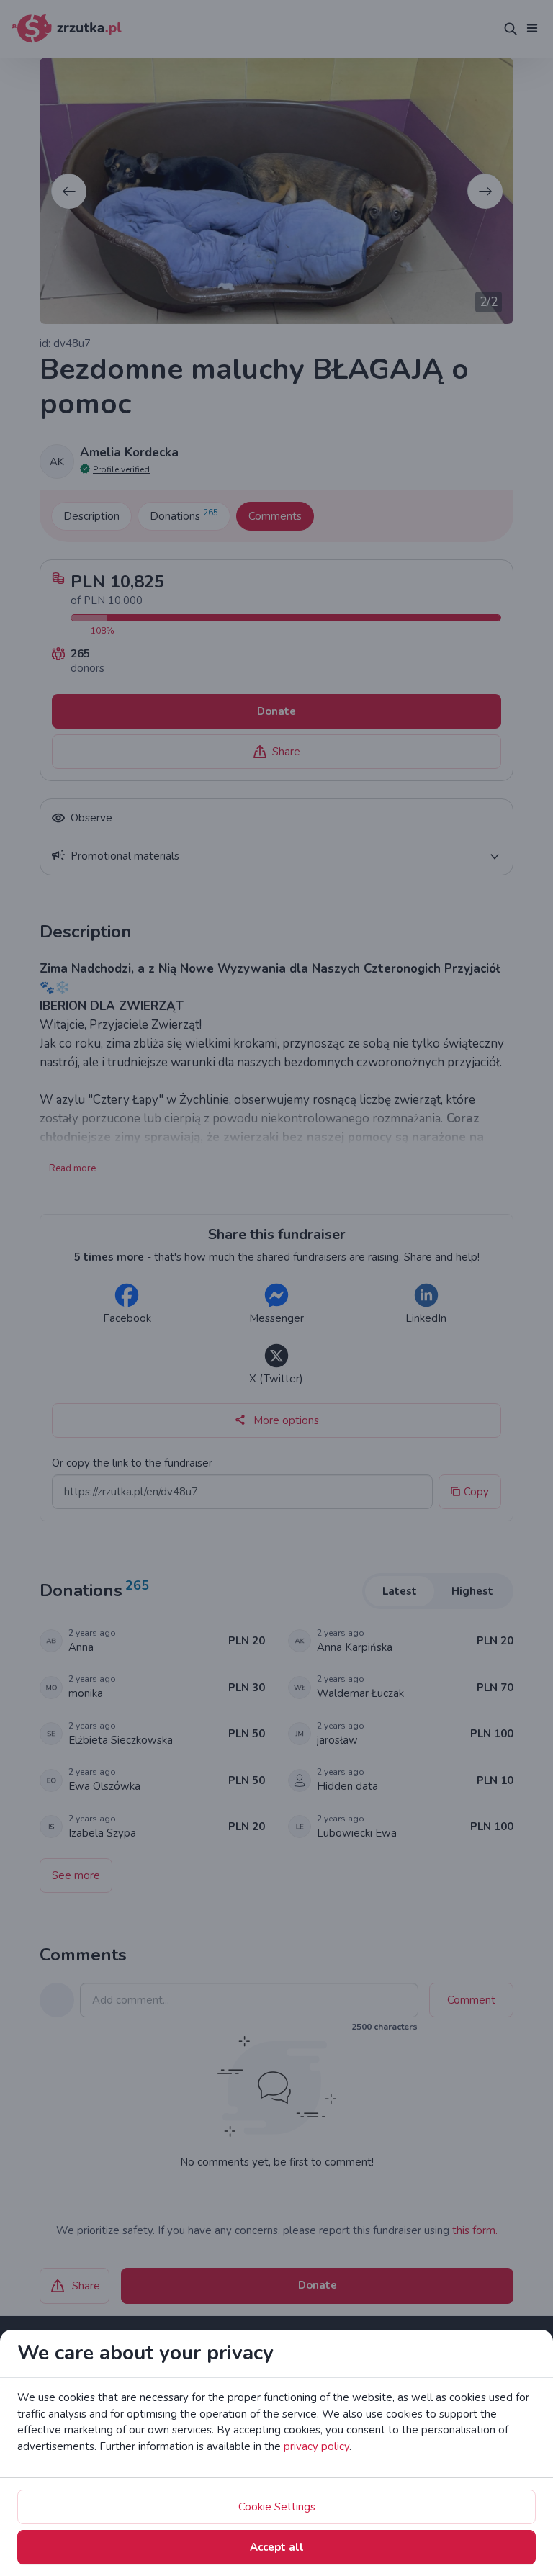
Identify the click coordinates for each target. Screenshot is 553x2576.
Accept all (277, 2547)
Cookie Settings (277, 2507)
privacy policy (316, 2446)
